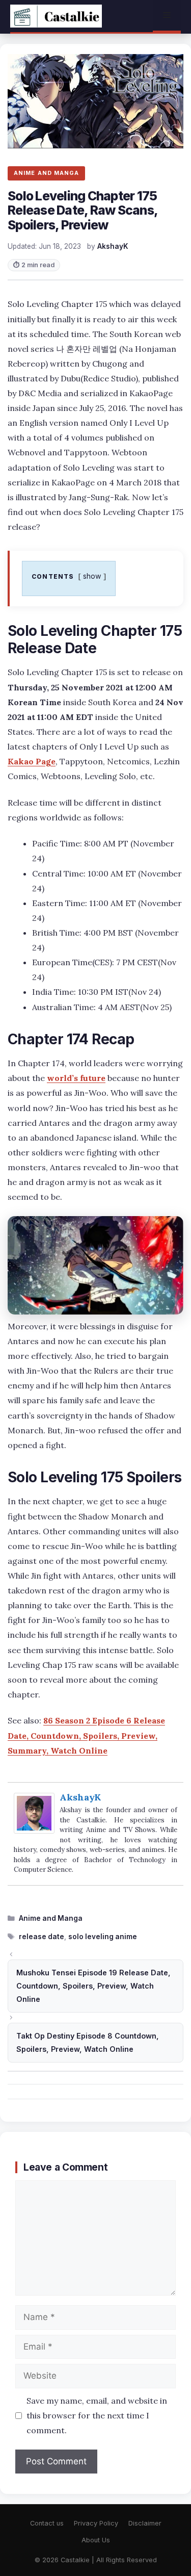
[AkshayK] (34, 1831)
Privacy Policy (96, 2523)
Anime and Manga (51, 1918)
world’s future (76, 1078)
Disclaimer (145, 2523)
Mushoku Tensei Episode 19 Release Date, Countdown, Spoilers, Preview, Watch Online (93, 1986)
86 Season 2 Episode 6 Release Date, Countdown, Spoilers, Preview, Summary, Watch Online (86, 1735)
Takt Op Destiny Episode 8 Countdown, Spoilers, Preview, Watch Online (88, 2042)
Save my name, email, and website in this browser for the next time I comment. (97, 2415)
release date (42, 1937)
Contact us (47, 2523)
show (92, 576)
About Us (96, 2540)
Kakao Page (32, 761)
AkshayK (80, 1797)
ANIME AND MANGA (46, 173)
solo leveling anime (103, 1937)
